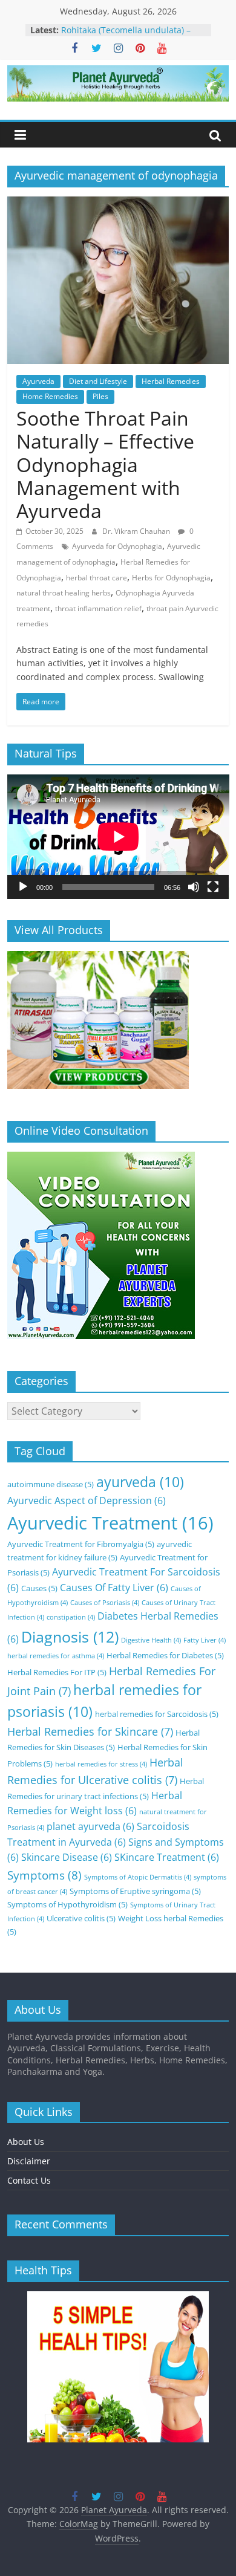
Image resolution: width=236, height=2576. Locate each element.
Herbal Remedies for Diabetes (165, 1655)
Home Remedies (50, 396)
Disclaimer (29, 2161)
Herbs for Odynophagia (171, 578)
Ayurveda (38, 381)
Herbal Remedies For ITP (57, 1672)
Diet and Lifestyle (98, 381)
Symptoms (44, 1875)
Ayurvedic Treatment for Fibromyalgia (81, 1544)
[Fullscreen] (213, 887)
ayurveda (140, 1482)
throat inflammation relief (98, 608)
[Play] (23, 887)
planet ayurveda (90, 1826)
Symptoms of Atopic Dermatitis (138, 1877)
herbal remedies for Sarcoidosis (157, 1714)
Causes (39, 1588)
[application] (118, 837)
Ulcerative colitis (81, 1918)
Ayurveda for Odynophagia (117, 546)
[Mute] (194, 887)
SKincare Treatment (167, 1857)
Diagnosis (70, 1637)
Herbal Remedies (171, 381)
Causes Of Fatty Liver (114, 1588)
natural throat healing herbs (64, 593)
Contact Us (29, 2180)
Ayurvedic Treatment (110, 1523)
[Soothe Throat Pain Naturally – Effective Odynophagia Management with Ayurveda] (118, 204)
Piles (100, 396)
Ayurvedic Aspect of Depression (87, 1501)
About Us (26, 2142)
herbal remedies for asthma (56, 1656)
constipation (71, 1617)
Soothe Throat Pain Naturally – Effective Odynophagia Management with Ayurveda (105, 465)
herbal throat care (97, 578)
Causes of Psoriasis (105, 1603)
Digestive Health (151, 1640)
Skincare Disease (67, 1857)
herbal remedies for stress (101, 1764)
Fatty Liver (205, 1640)
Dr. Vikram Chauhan (137, 531)
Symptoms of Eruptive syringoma (135, 1891)
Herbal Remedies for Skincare (90, 1731)
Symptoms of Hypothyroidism (67, 1904)
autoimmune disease (51, 1484)
